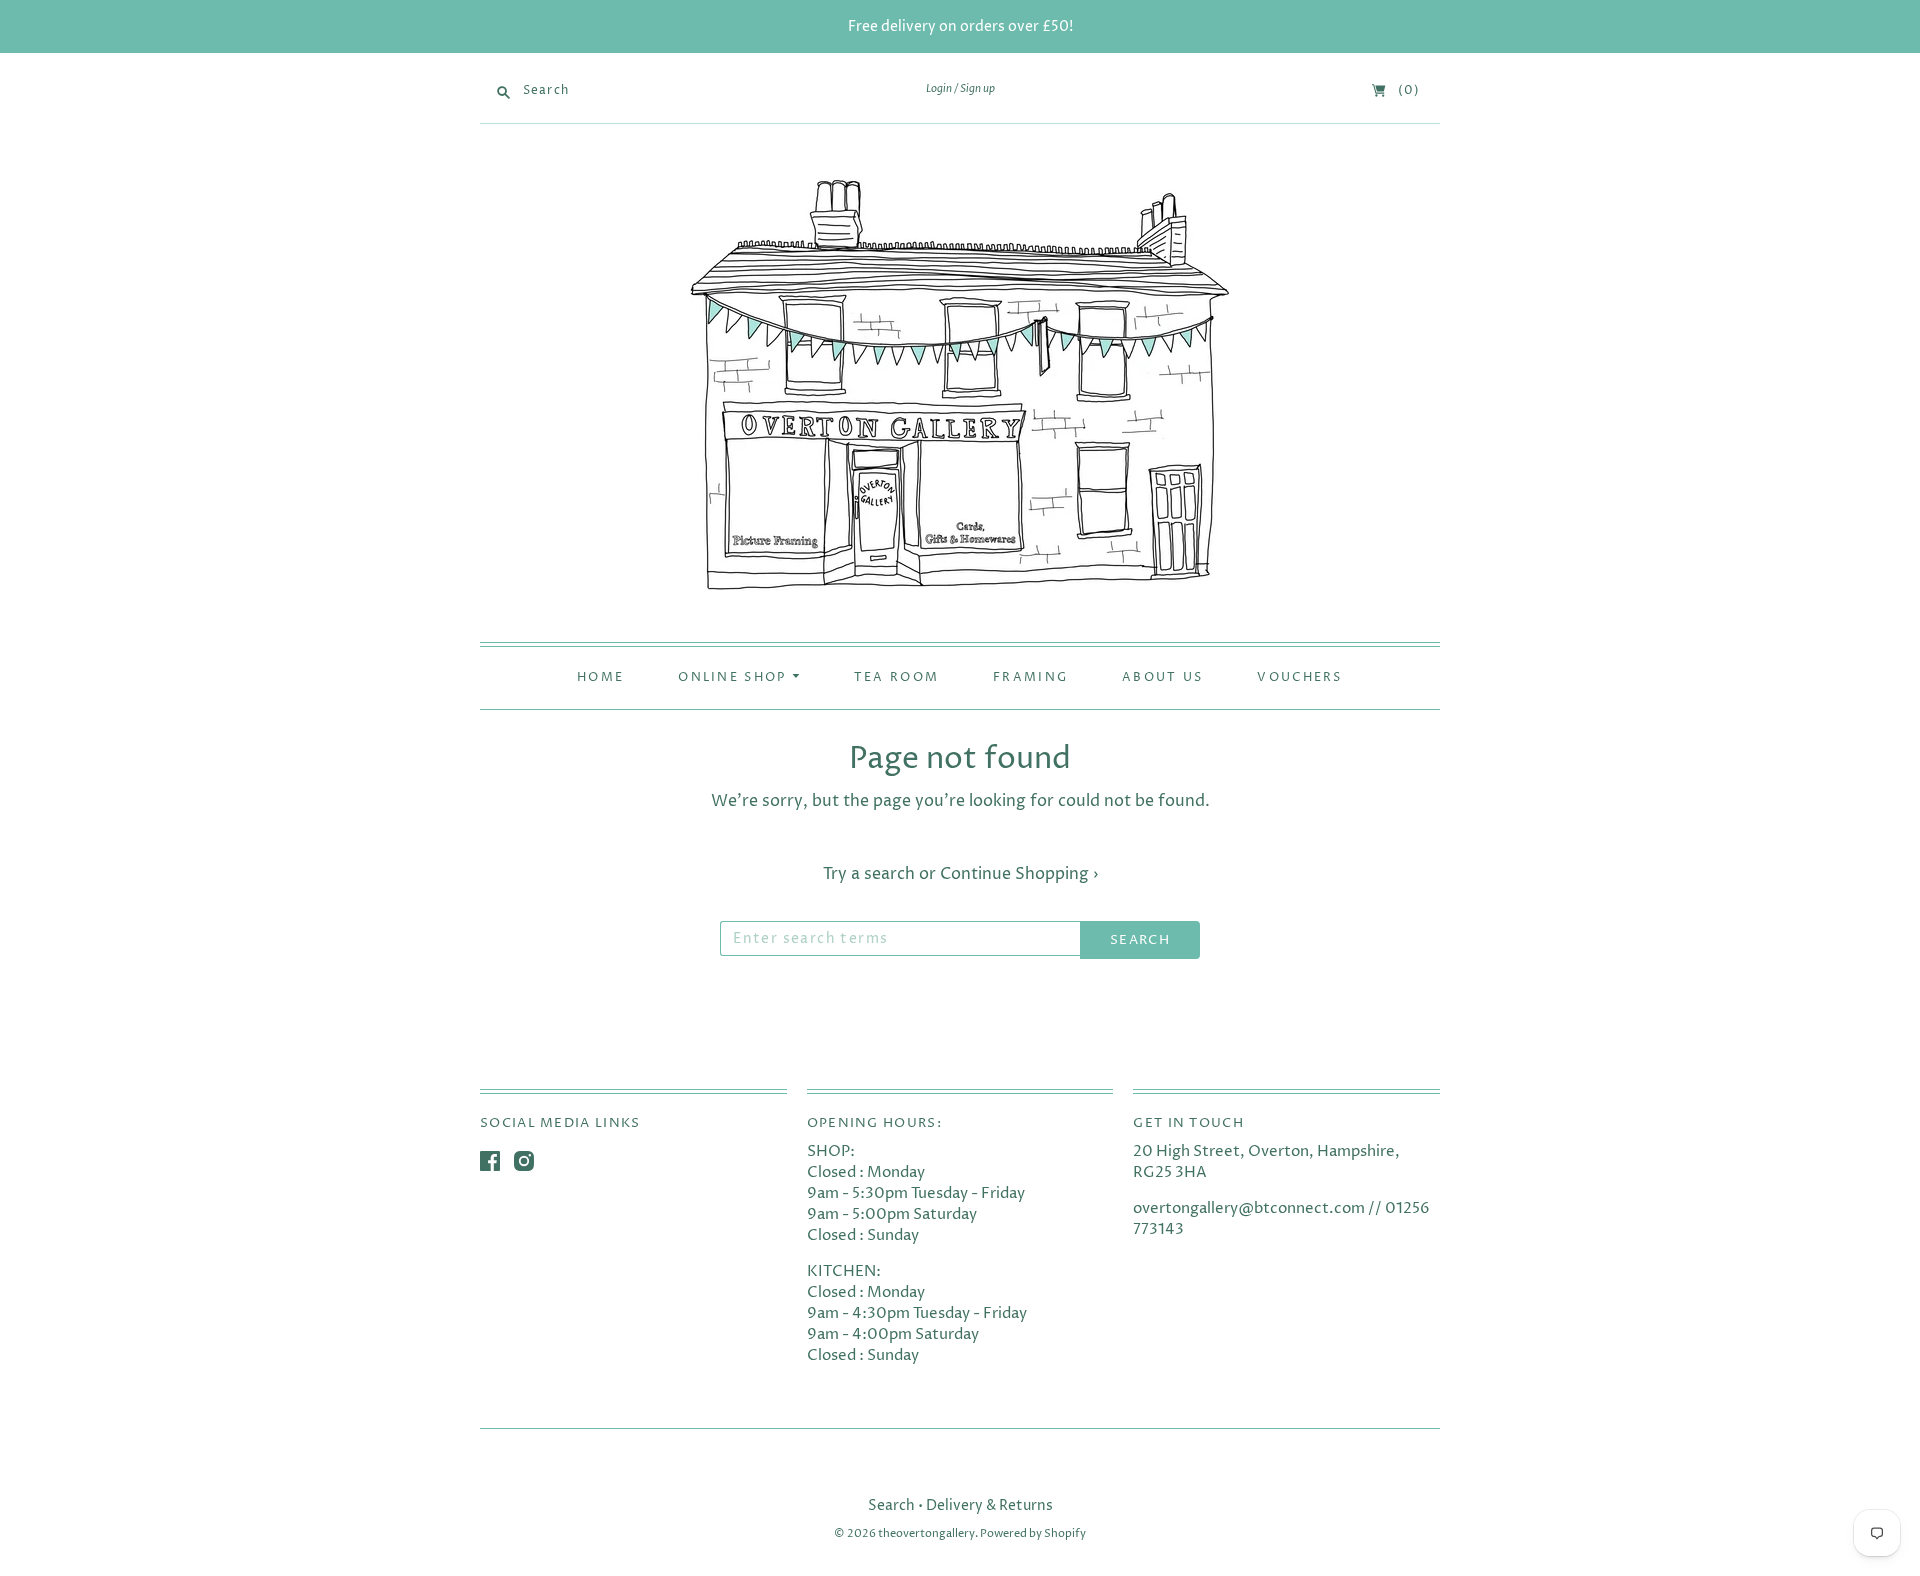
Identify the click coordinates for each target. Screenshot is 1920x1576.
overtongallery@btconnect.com (1249, 1208)
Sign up (977, 89)
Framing (1030, 678)
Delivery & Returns (989, 1505)
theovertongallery (926, 1533)
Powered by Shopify (1033, 1533)
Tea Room (896, 678)
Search (891, 1505)
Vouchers (1299, 678)
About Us (1162, 678)
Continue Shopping (1019, 874)
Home (600, 678)
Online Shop (735, 678)
